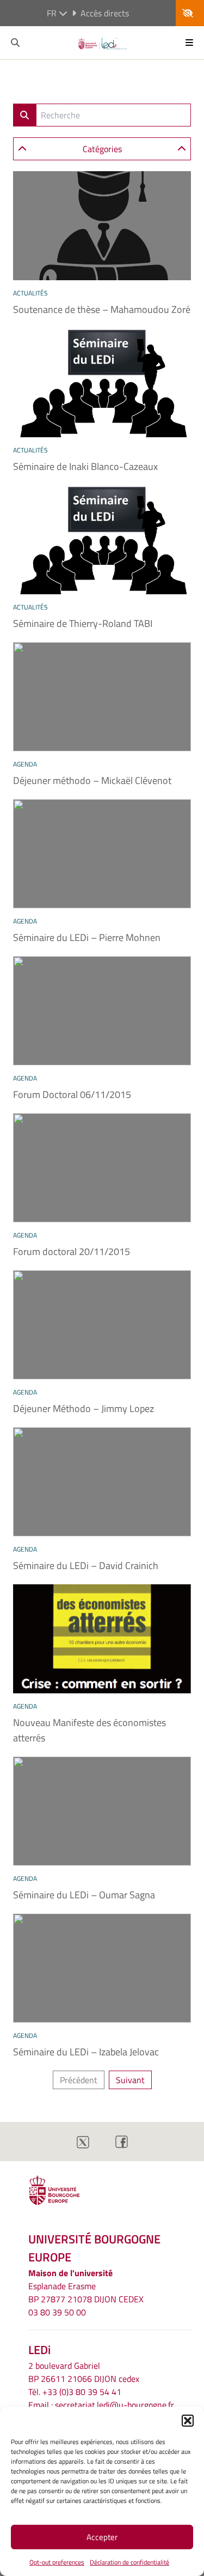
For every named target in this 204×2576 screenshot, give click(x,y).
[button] (188, 2421)
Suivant (130, 2080)
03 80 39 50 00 (57, 2312)
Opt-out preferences (57, 2562)
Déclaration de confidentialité (129, 2562)
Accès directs (105, 13)
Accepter (102, 2537)
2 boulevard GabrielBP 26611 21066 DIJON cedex (84, 2372)
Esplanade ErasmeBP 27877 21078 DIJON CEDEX (86, 2293)
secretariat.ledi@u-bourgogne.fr (115, 2405)
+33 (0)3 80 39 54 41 (82, 2392)
